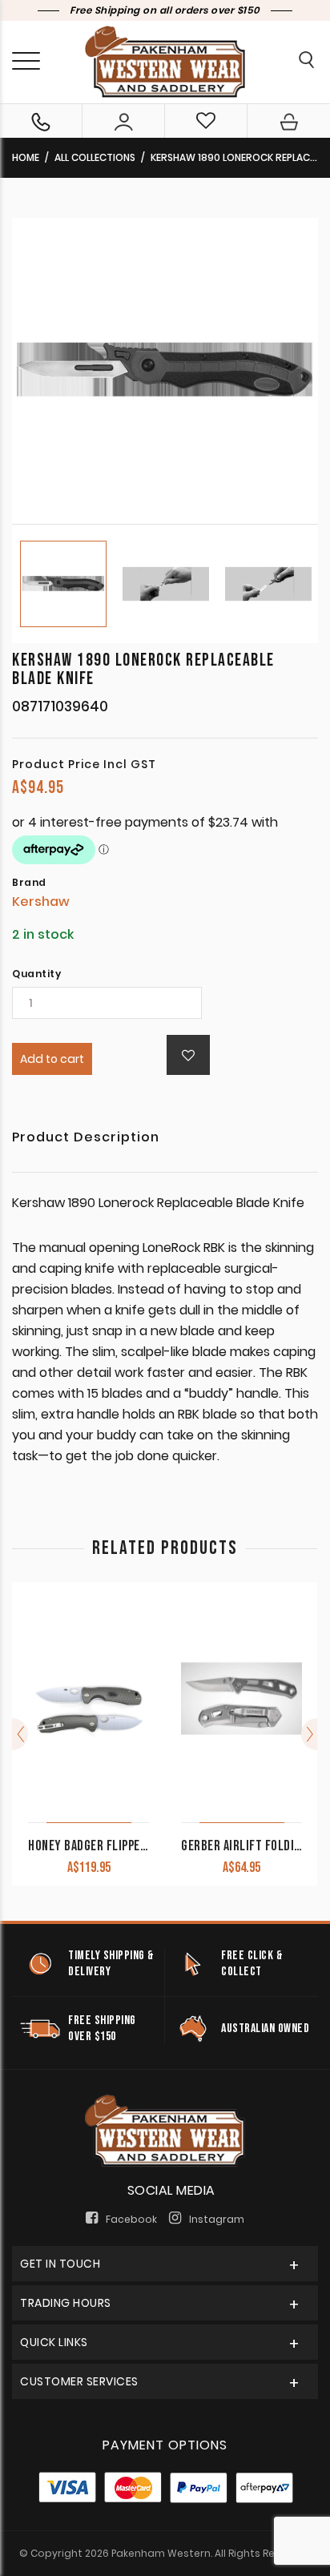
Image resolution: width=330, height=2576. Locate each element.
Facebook (131, 2219)
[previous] (20, 1734)
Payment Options (165, 2445)
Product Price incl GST (84, 764)
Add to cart (52, 1059)
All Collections (95, 157)
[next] (309, 1734)
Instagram (217, 2219)
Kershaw (41, 902)
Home (26, 157)
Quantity (36, 974)
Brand (29, 883)
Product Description (86, 1139)
